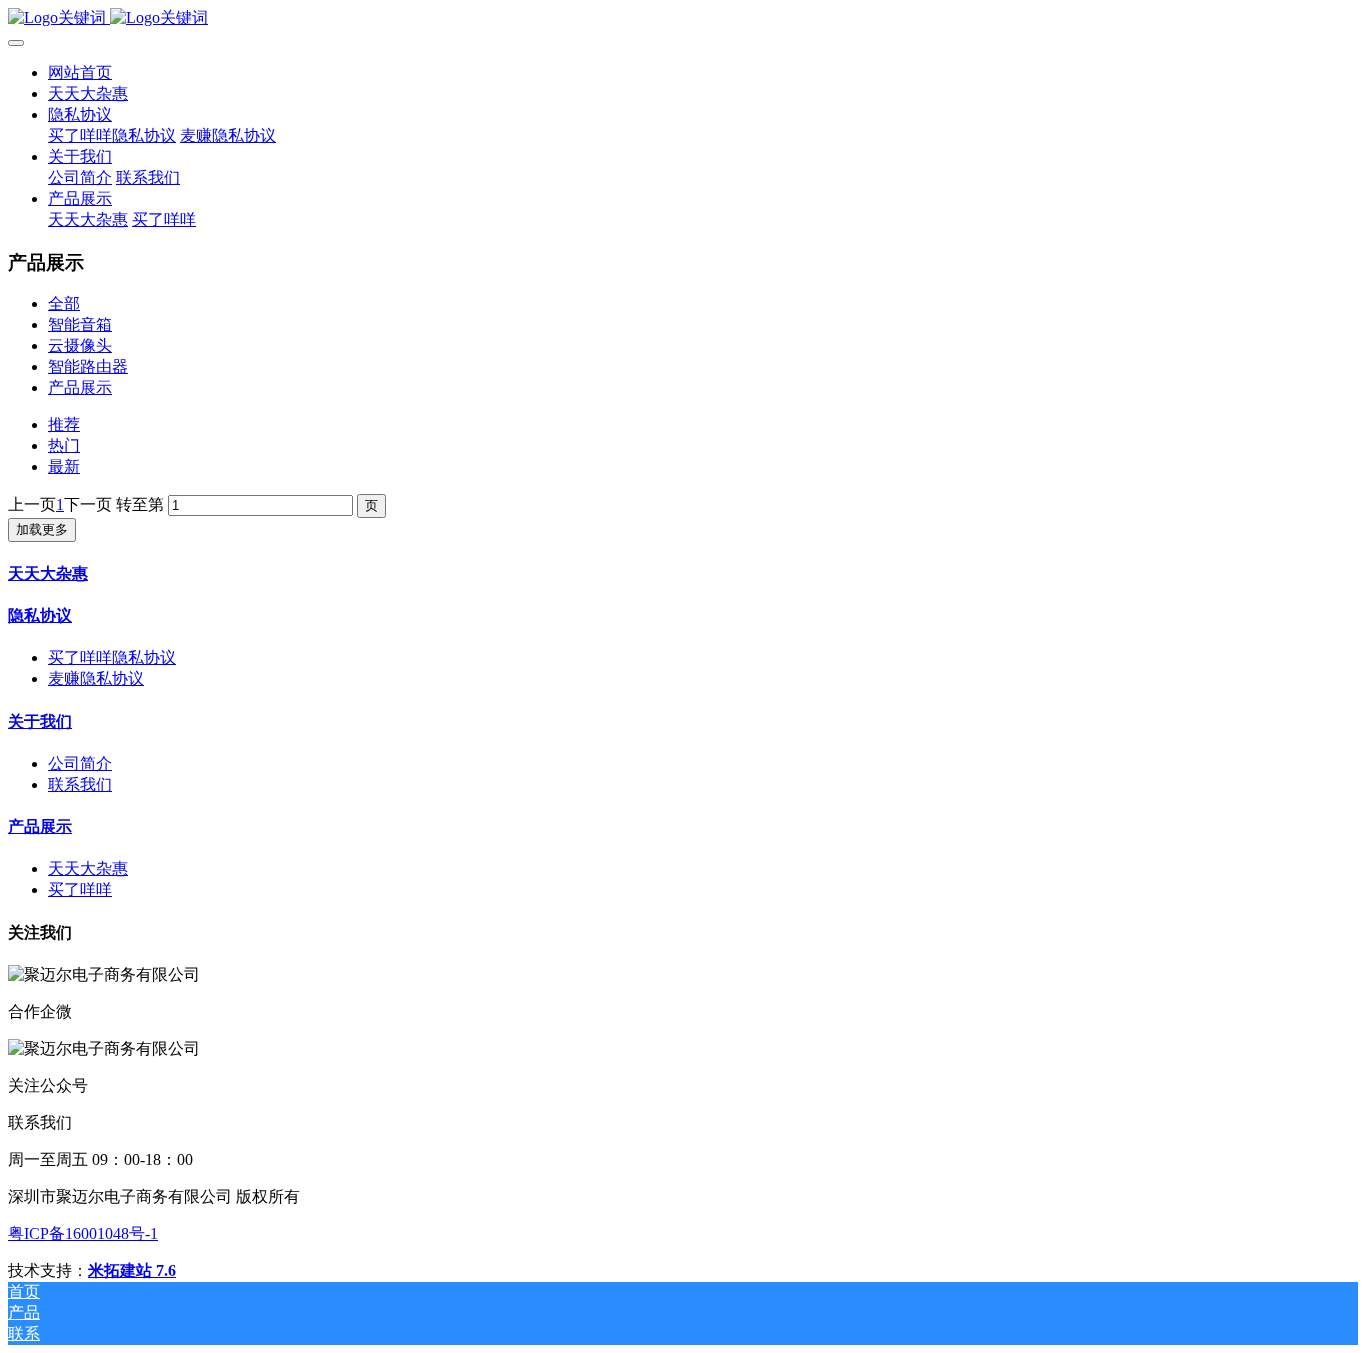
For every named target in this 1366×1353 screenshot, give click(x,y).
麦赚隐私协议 (96, 678)
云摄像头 (80, 345)
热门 (64, 445)
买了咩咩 (80, 889)
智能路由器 (88, 366)
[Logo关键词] (683, 18)
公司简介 (80, 763)
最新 (64, 466)
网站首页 (80, 72)
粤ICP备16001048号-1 (83, 1233)
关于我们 (40, 721)
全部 (64, 303)
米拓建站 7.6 (132, 1270)
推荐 (64, 424)
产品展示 (80, 387)
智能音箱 (80, 324)
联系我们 (80, 784)
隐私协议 (40, 615)
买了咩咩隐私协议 (112, 657)
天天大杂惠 (48, 573)
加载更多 (42, 529)
